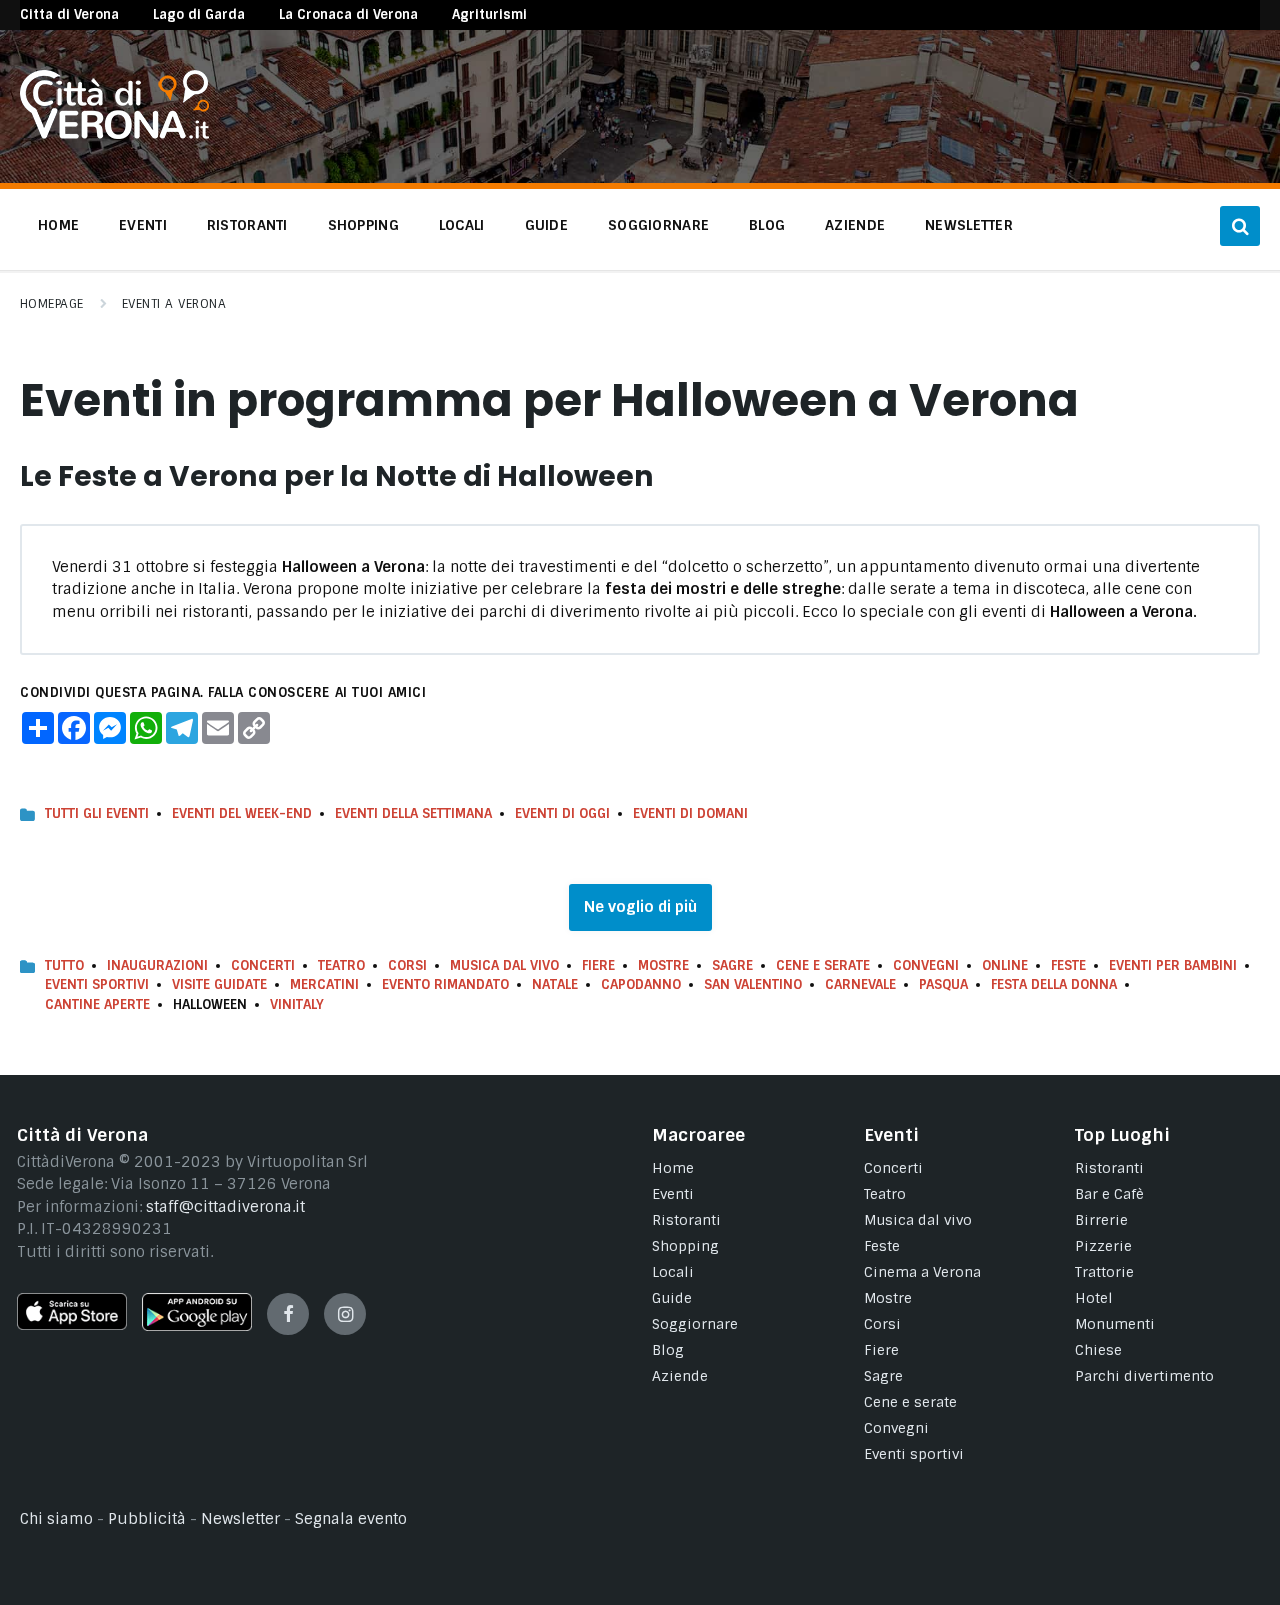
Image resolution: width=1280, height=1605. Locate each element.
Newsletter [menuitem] (969, 225)
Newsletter (240, 1519)
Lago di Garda (199, 14)
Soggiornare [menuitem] (658, 225)
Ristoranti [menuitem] (247, 225)
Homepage (52, 304)
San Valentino (753, 984)
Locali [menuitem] (462, 225)
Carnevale (860, 984)
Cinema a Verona (922, 1272)
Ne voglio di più (640, 907)
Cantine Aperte (97, 1004)
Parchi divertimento (1144, 1376)
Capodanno (641, 984)
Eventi (673, 1194)
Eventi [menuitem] (143, 225)
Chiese (1098, 1350)
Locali (673, 1272)
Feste (1068, 965)
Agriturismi (489, 14)
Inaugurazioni (157, 965)
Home (673, 1168)
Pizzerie (1103, 1246)
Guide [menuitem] (546, 225)
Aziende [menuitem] (855, 225)
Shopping (685, 1246)
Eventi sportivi (914, 1454)
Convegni (926, 965)
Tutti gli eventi (97, 813)
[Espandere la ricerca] (1240, 226)
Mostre (663, 965)
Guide (672, 1298)
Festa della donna (1054, 984)
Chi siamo (56, 1519)
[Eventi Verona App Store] (72, 1325)
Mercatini (324, 984)
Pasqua (943, 984)
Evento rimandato (445, 984)
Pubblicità (147, 1519)
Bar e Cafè (1109, 1194)
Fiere (598, 965)
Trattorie (1104, 1272)
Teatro (341, 965)
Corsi (407, 965)
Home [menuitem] (58, 225)
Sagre (732, 965)
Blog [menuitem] (767, 225)
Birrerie (1101, 1220)
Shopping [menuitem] (363, 225)
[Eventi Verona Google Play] (197, 1326)
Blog (668, 1350)
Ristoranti (686, 1220)
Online (1005, 965)
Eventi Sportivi (97, 984)
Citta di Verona (69, 14)
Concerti (263, 965)
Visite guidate (219, 984)
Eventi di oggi (562, 813)
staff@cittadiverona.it (225, 1207)
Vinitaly (297, 1004)
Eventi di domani (690, 813)
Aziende (680, 1376)
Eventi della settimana (413, 813)
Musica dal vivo (504, 965)
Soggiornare (695, 1324)
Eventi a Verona (174, 304)
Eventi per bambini (1173, 965)
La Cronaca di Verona (348, 14)
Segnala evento (351, 1519)
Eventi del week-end (242, 813)
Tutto (64, 965)
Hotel (1094, 1298)
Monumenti (1115, 1324)
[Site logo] (114, 134)
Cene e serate (823, 965)
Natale (555, 984)
